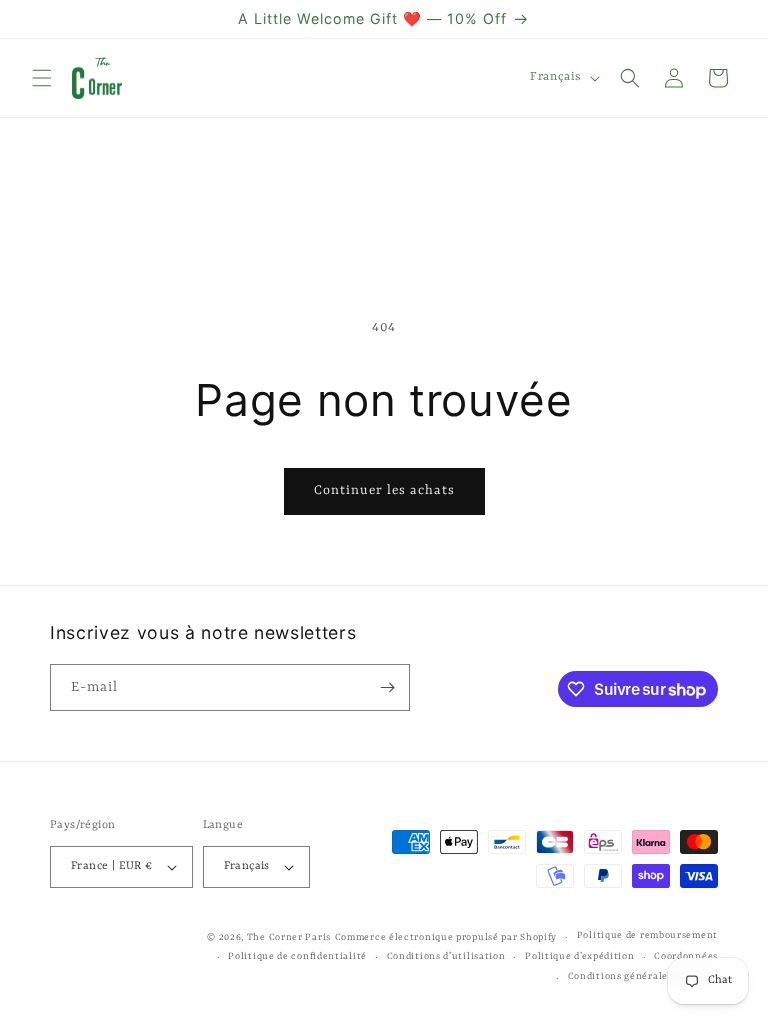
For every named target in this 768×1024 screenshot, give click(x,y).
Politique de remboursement (647, 935)
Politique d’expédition (579, 956)
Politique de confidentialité (297, 956)
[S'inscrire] (387, 687)
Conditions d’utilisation (446, 956)
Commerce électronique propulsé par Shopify (446, 937)
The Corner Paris (289, 937)
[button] (42, 78)
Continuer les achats (384, 490)
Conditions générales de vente (643, 976)
